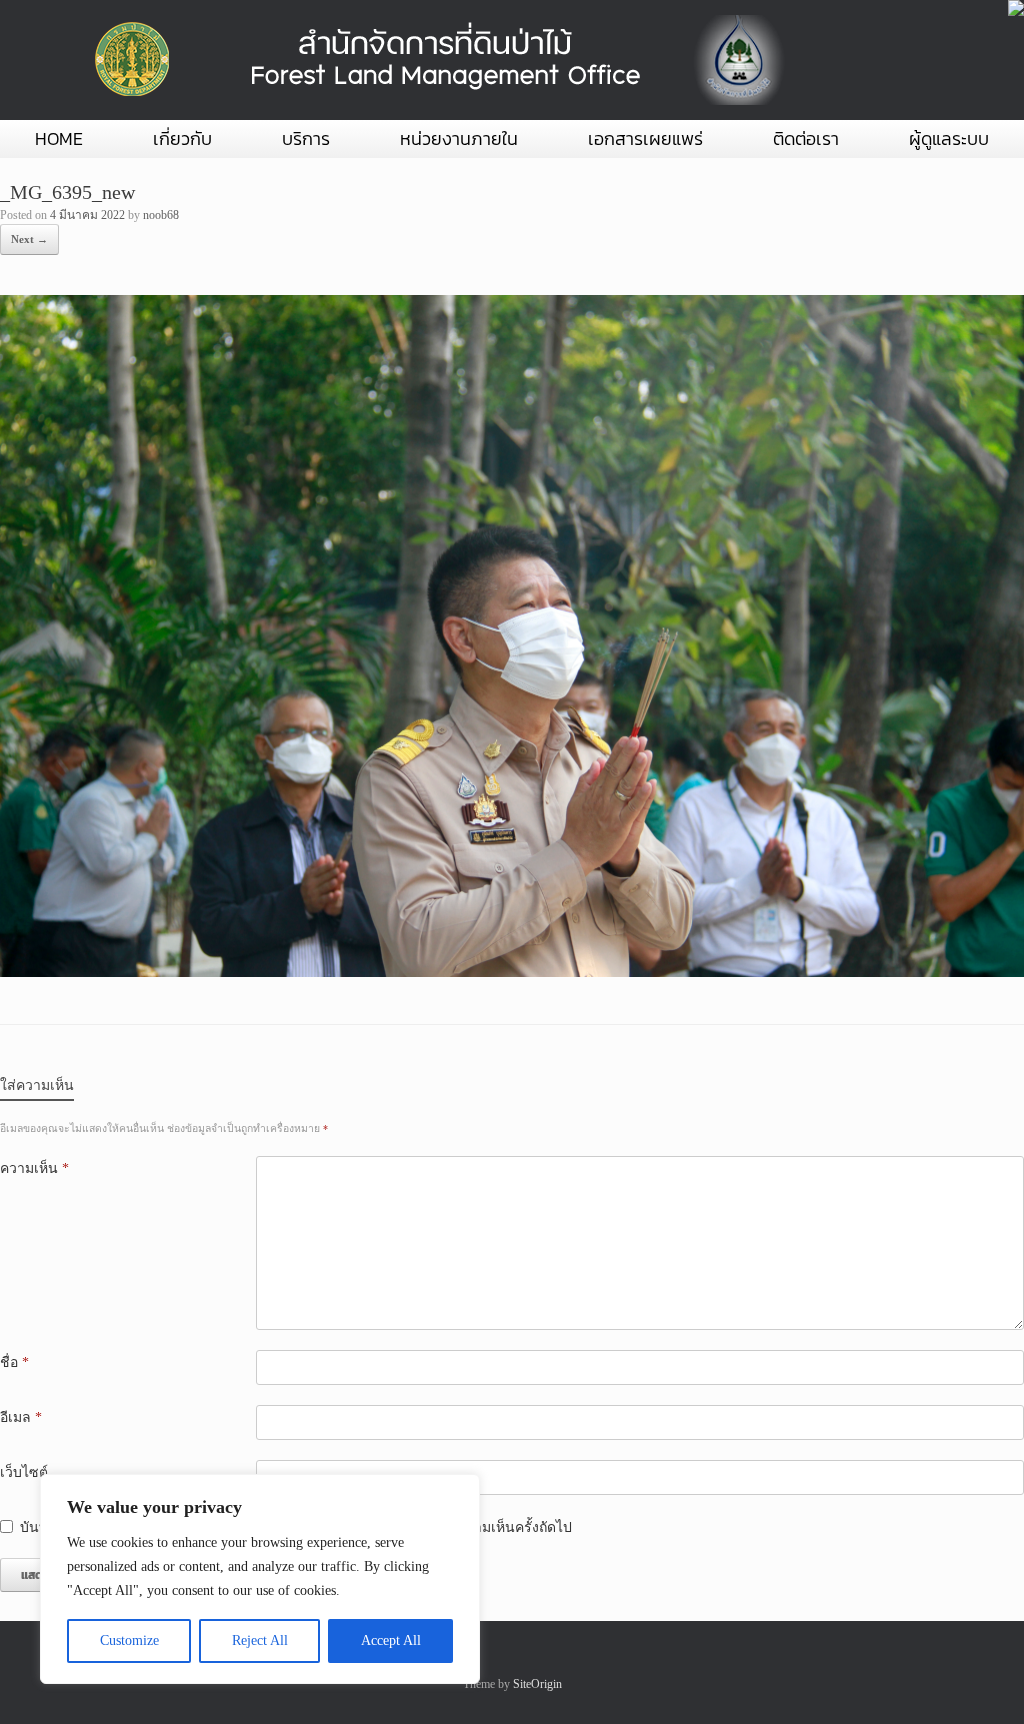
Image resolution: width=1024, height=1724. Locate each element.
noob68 (161, 215)
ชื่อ (14, 1362)
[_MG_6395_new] (512, 972)
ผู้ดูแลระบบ (949, 138)
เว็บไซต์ (24, 1472)
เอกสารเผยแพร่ (645, 138)
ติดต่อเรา (806, 138)
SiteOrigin (537, 1684)
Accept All (391, 1640)
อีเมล (21, 1417)
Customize (129, 1640)
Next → (29, 239)
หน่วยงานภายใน (459, 138)
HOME (59, 138)
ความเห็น (34, 1168)
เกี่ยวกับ (182, 138)
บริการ (306, 138)
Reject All (260, 1640)
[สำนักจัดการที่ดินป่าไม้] (435, 60)
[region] (260, 1579)
